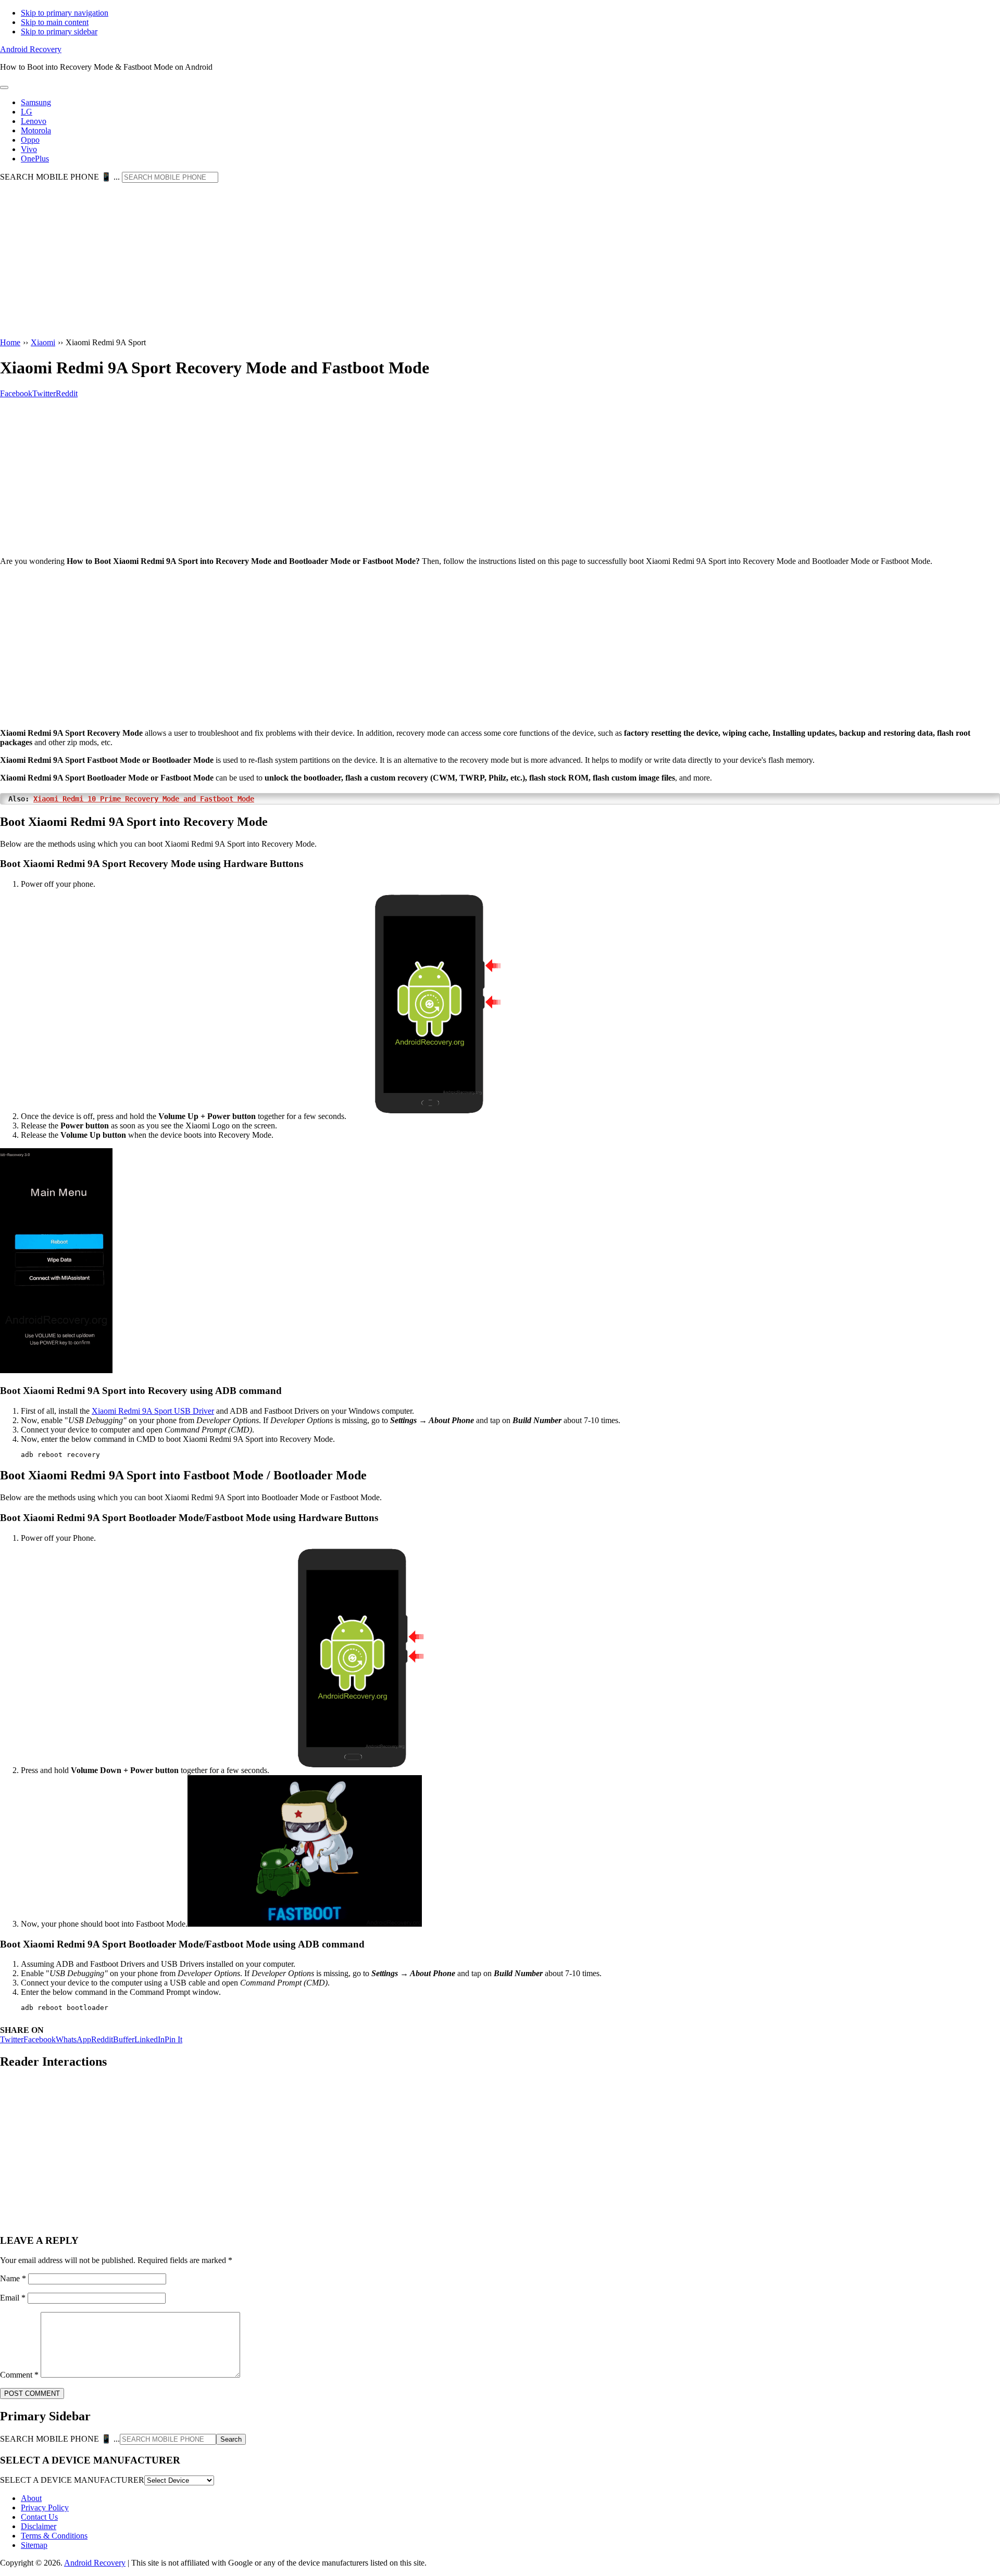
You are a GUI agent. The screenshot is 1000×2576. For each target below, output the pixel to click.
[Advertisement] (500, 261)
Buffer (124, 2039)
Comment (19, 2375)
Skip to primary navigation (65, 13)
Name (13, 2278)
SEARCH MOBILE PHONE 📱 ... (60, 177)
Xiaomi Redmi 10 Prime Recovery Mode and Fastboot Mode (144, 799)
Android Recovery (31, 49)
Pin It (173, 2039)
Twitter (12, 2039)
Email (13, 2298)
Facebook (40, 2039)
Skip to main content (55, 22)
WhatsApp (73, 2039)
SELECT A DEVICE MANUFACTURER (72, 2480)
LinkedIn (149, 2039)
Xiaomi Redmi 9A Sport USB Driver (153, 1411)
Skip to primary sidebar (59, 32)
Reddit (102, 2039)
